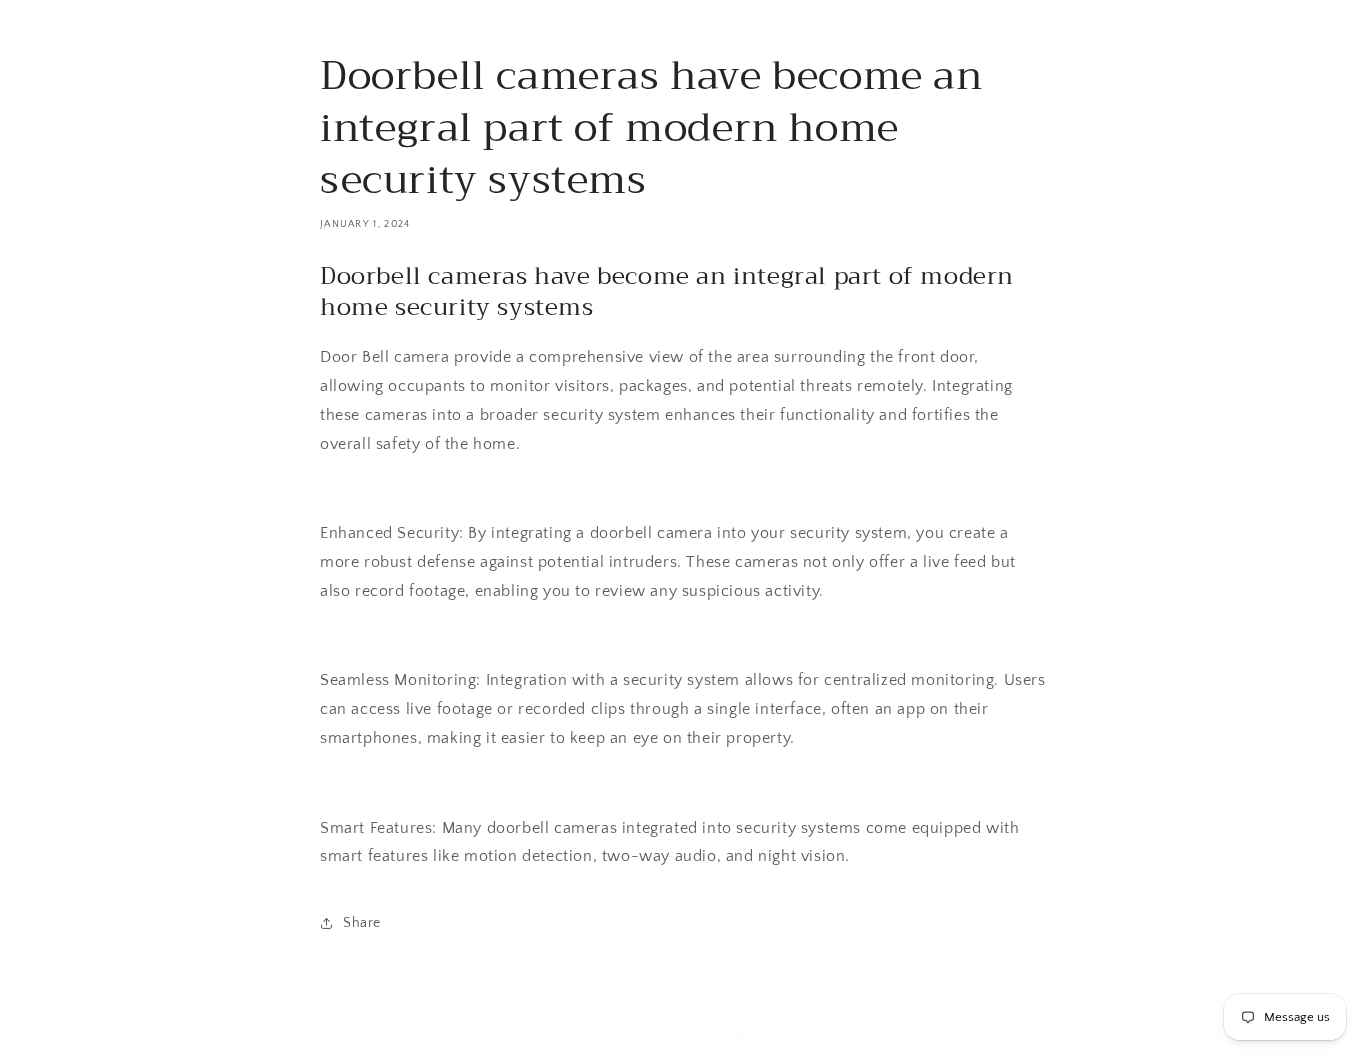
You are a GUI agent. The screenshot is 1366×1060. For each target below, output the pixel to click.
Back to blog (695, 1031)
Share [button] (362, 923)
